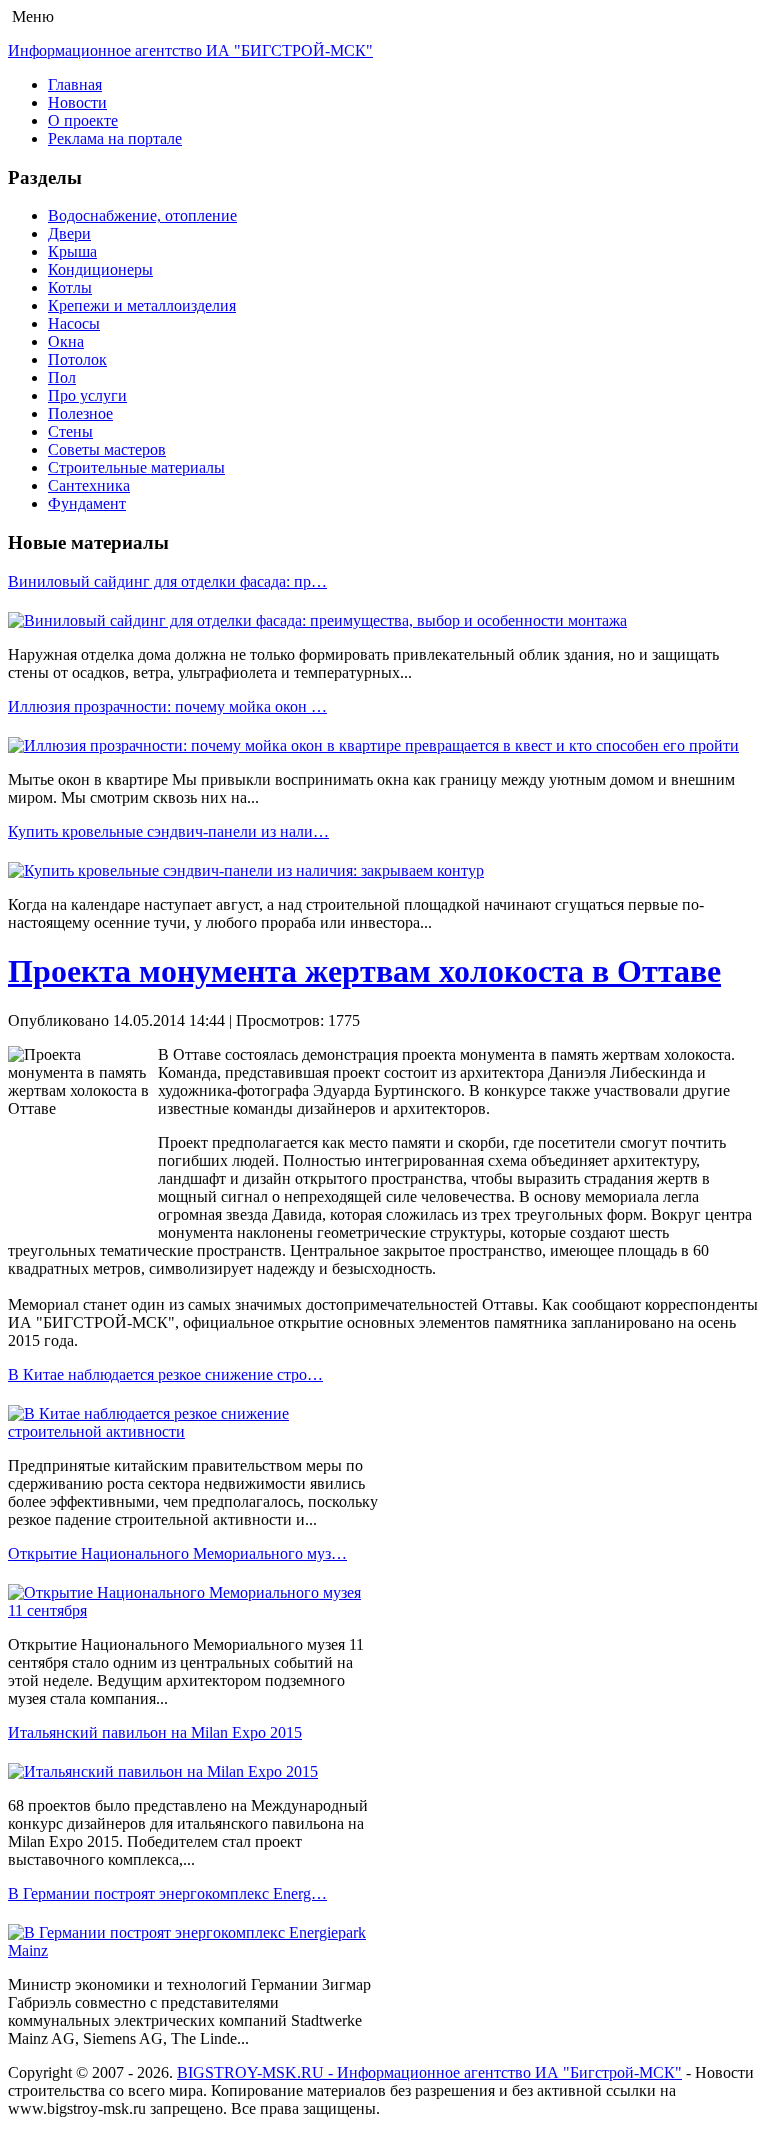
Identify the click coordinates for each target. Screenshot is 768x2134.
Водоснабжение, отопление (142, 215)
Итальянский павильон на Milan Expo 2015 (155, 1732)
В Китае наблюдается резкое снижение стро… (165, 1374)
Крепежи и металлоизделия (142, 305)
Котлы (70, 287)
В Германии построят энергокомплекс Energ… (167, 1893)
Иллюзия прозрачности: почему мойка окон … (167, 706)
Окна (66, 341)
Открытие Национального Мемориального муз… (177, 1553)
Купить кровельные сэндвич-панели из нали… (168, 831)
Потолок (77, 359)
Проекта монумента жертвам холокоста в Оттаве (364, 971)
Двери (69, 233)
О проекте (83, 120)
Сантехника (89, 485)
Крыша (72, 251)
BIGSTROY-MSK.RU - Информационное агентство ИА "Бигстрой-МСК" (429, 2072)
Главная (75, 84)
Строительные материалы (136, 467)
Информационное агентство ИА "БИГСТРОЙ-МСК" (190, 50)
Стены (70, 431)
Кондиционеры (100, 269)
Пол (62, 377)
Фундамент (87, 503)
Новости (77, 102)
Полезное (80, 413)
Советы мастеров (107, 449)
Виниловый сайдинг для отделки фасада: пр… (167, 581)
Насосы (74, 323)
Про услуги (87, 395)
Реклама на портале (115, 138)
